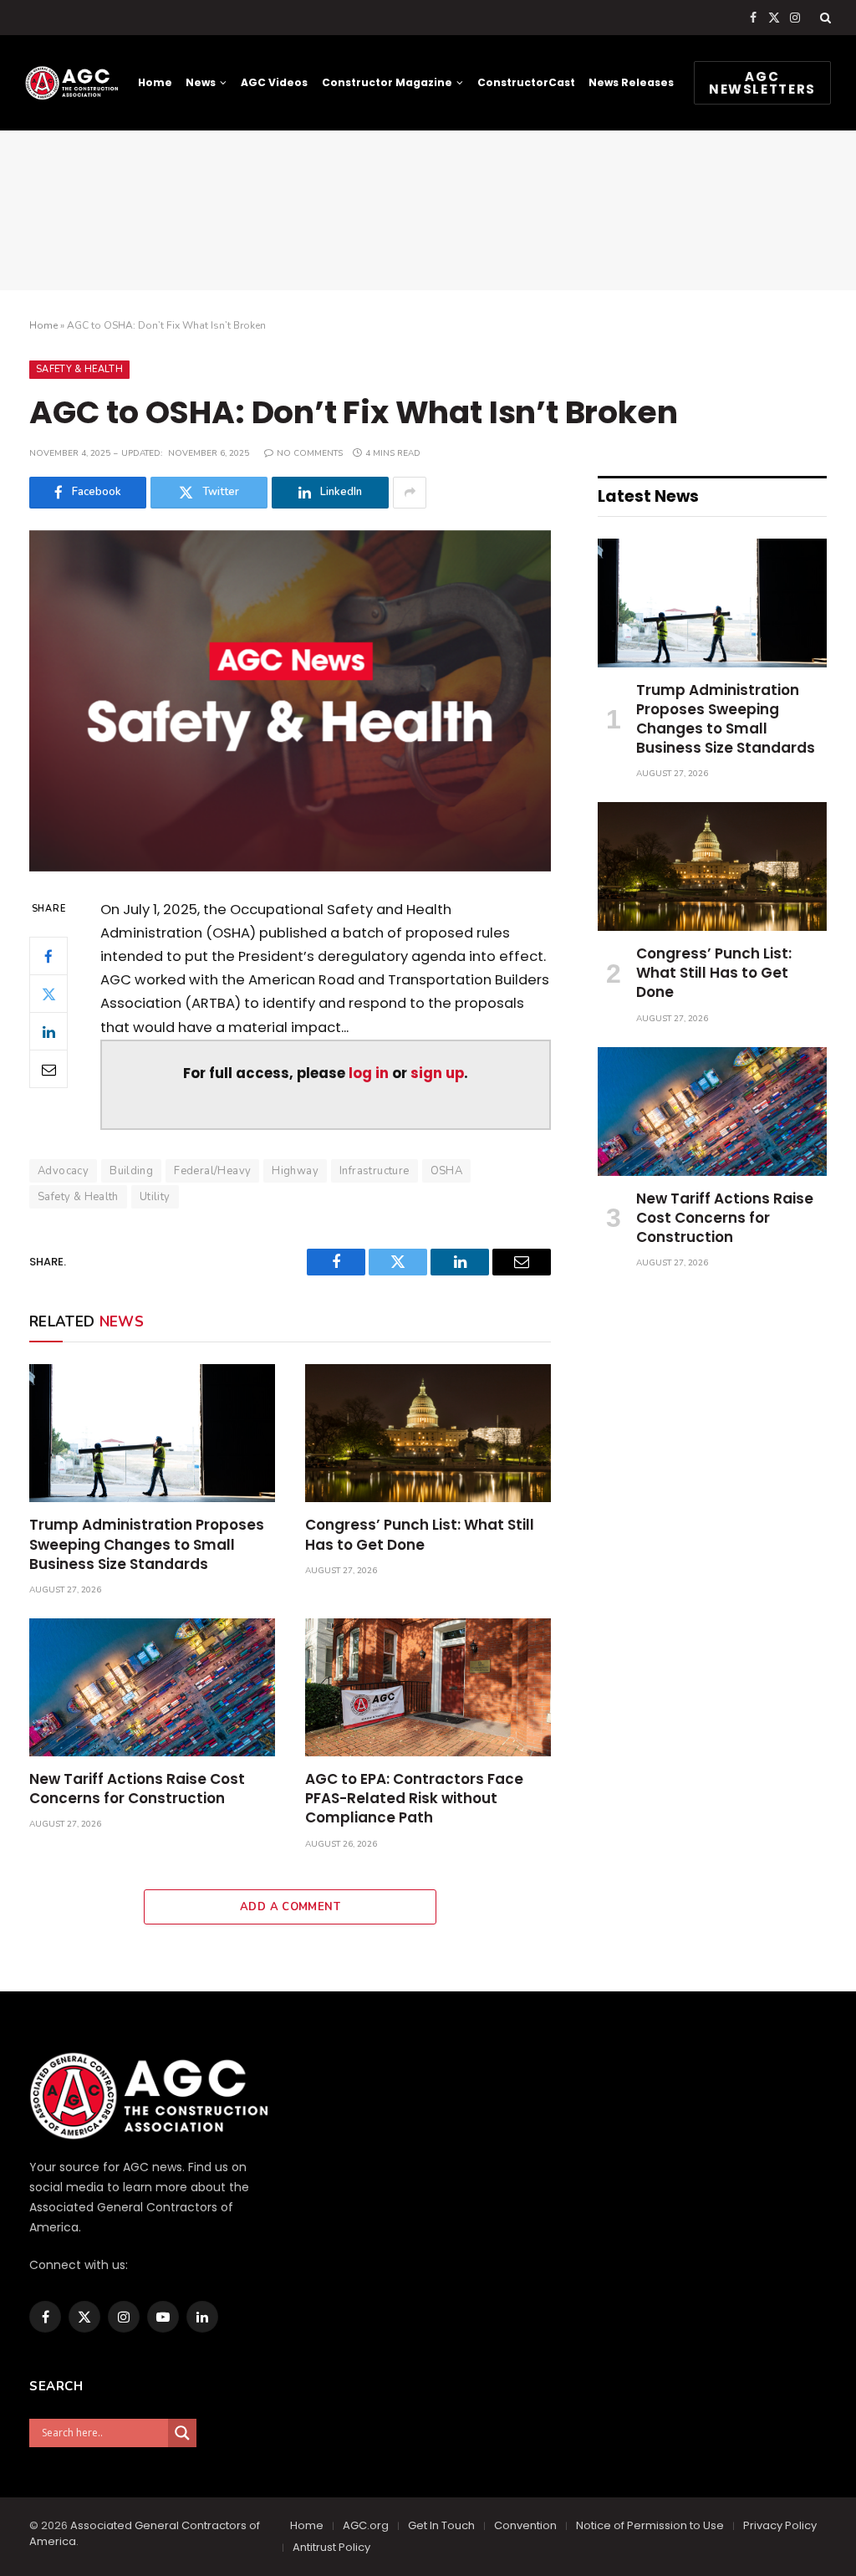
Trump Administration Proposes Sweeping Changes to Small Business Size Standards (147, 1544)
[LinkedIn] (48, 1031)
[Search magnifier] (182, 2433)
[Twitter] (48, 994)
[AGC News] (71, 83)
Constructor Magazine (387, 82)
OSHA (447, 1171)
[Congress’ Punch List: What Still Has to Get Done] (428, 1433)
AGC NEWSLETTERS (762, 83)
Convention (525, 2525)
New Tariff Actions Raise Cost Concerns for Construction (137, 1789)
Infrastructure (374, 1171)
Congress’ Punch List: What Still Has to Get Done (420, 1535)
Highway (295, 1171)
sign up (437, 1073)
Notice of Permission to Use (650, 2525)
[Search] (824, 18)
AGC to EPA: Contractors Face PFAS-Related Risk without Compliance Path (414, 1799)
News (201, 82)
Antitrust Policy (331, 2547)
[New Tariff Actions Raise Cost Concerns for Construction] (152, 1687)
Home (155, 82)
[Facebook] (48, 956)
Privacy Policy (780, 2525)
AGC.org (366, 2525)
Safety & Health (79, 369)
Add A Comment (290, 1907)
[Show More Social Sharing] (410, 493)
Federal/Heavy (212, 1171)
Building (131, 1171)
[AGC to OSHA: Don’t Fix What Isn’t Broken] (290, 701)
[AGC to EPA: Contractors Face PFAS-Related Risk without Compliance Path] (428, 1687)
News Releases (631, 82)
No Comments (310, 453)
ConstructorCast (526, 82)
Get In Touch (441, 2525)
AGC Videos (274, 82)
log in (369, 1073)
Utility (155, 1197)
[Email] (48, 1069)
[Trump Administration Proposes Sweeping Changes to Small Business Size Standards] (152, 1433)
